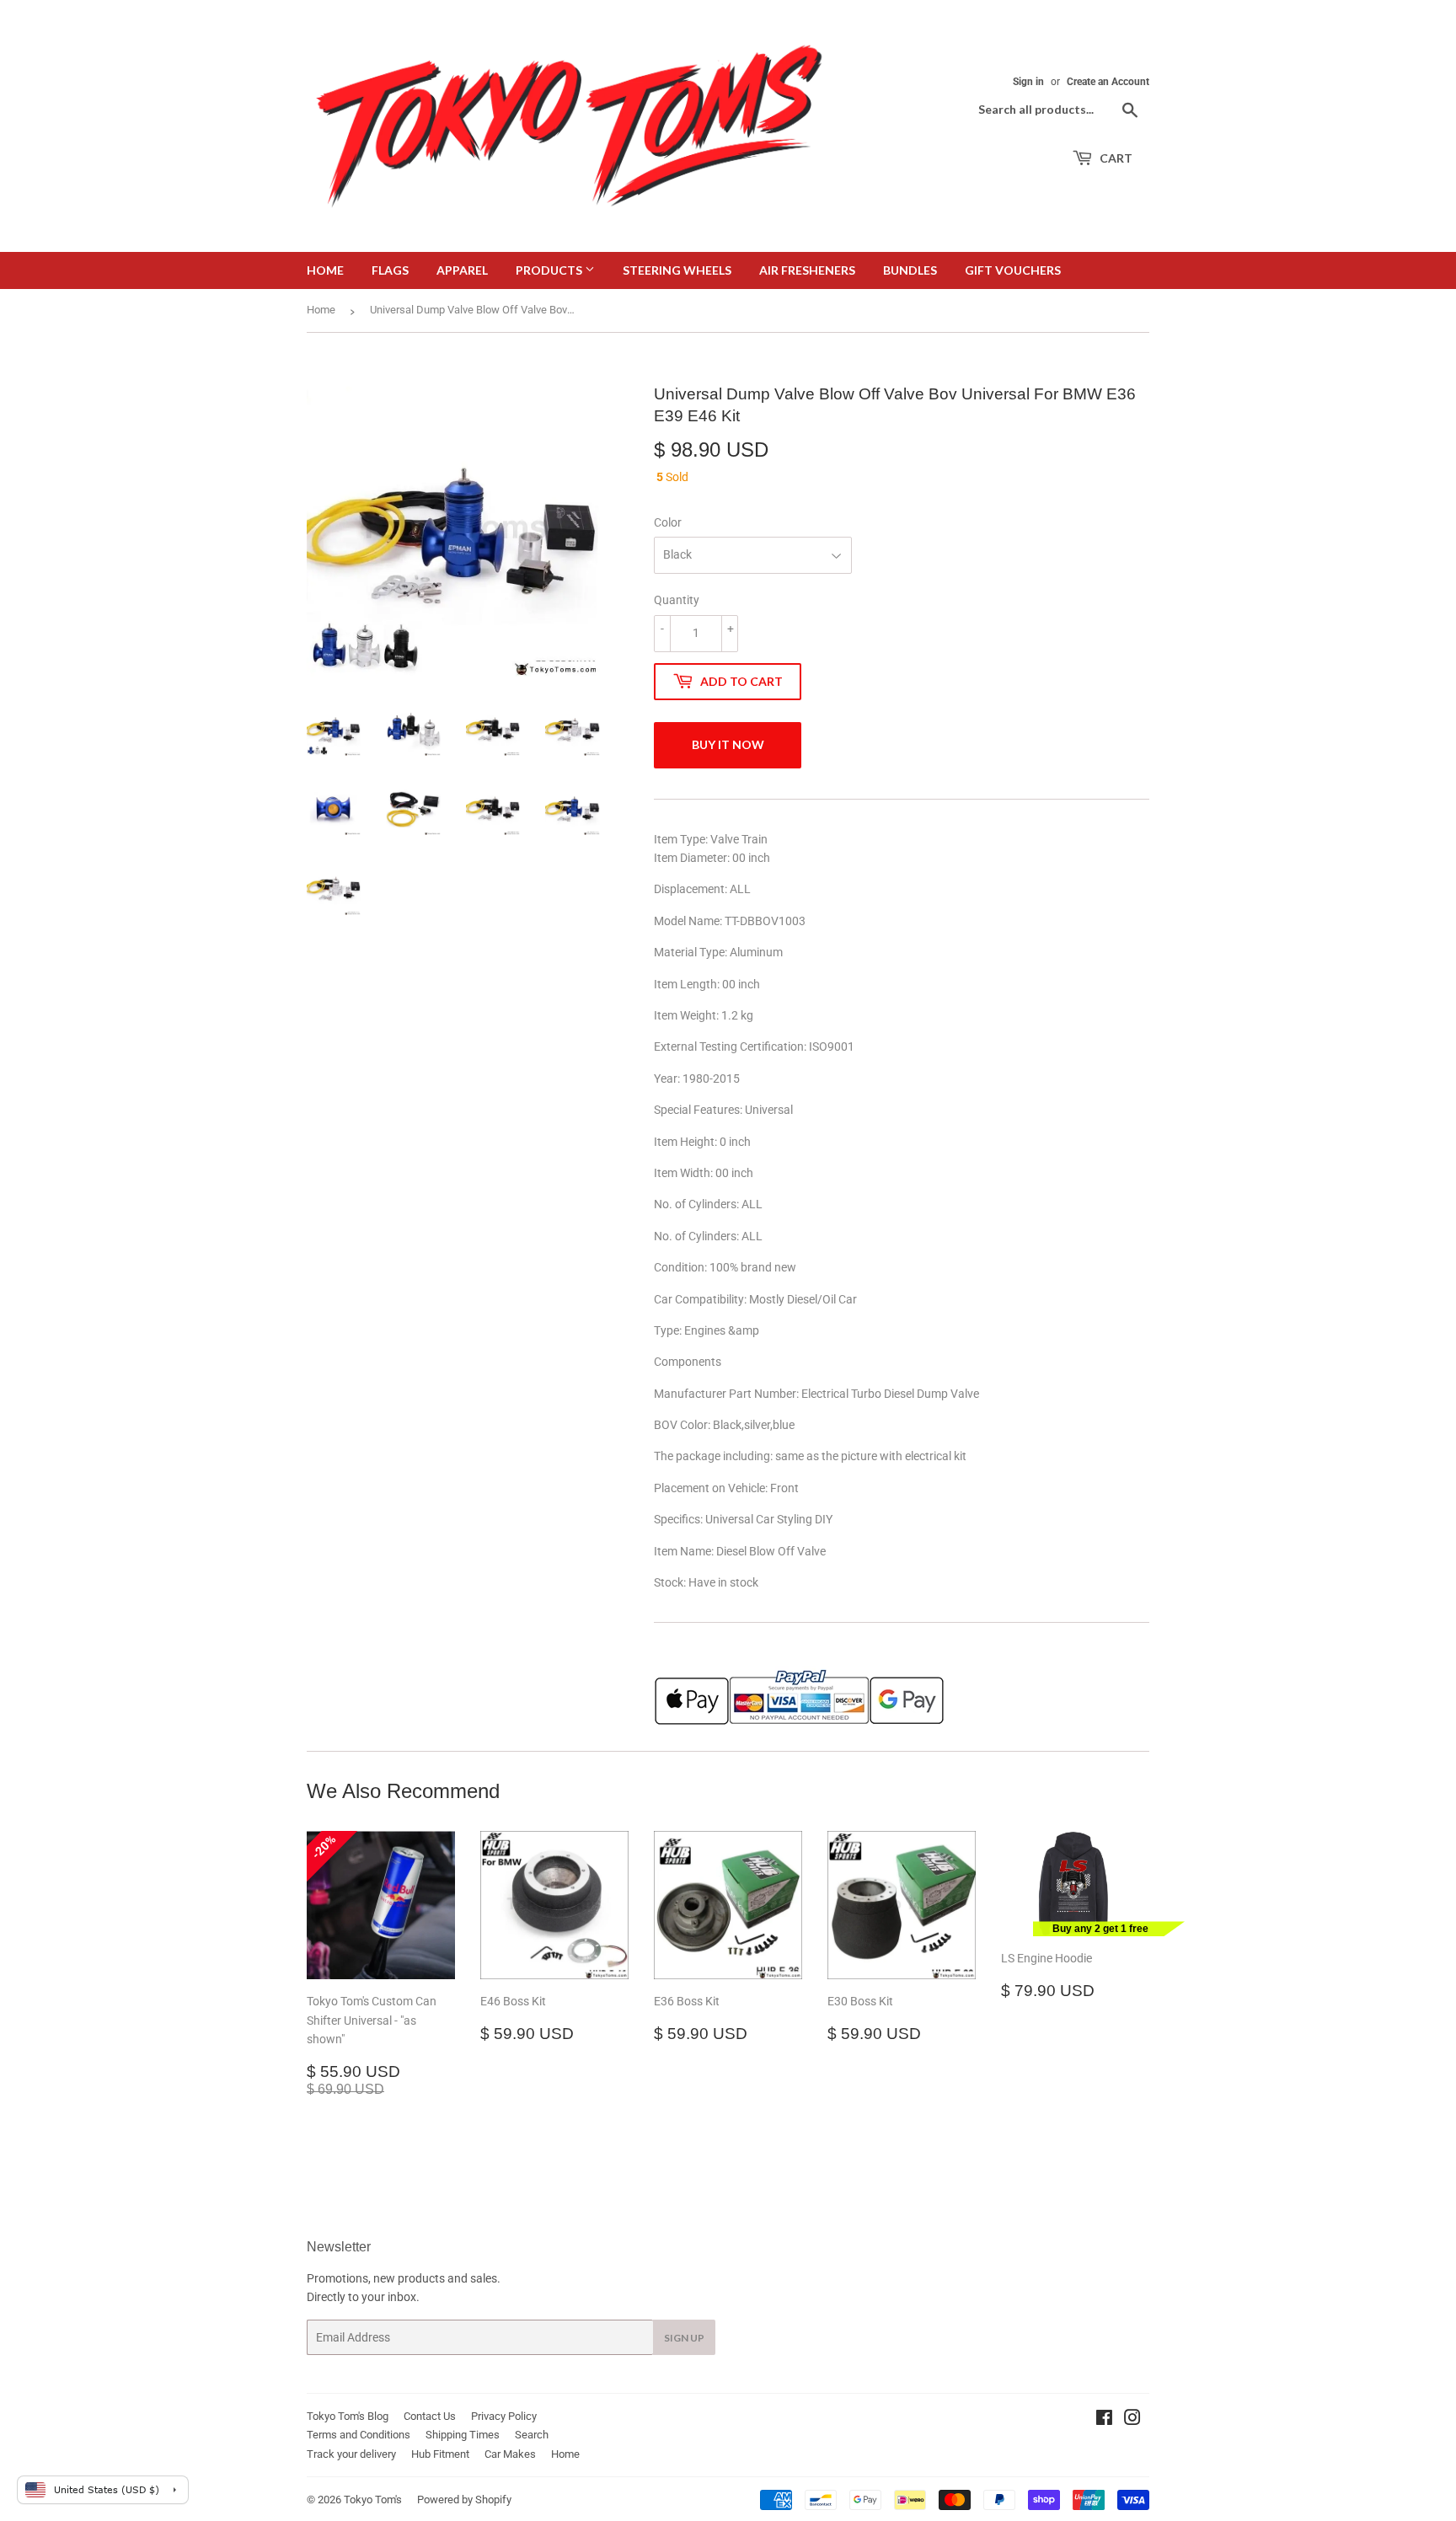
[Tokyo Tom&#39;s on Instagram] (1132, 2420)
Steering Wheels (677, 270)
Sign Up (684, 2338)
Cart (1115, 158)
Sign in (1028, 82)
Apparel (462, 270)
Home (325, 270)
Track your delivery (351, 2454)
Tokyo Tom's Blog (348, 2416)
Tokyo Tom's (373, 2500)
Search (532, 2435)
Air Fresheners (807, 270)
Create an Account (1108, 82)
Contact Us (430, 2416)
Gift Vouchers (1013, 270)
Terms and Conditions (359, 2435)
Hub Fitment (440, 2454)
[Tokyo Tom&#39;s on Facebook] (1104, 2420)
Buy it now (728, 744)
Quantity (677, 600)
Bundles (910, 270)
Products (550, 270)
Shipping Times (463, 2435)
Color (668, 522)
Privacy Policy (504, 2416)
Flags (390, 270)
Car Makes (510, 2454)
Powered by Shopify (464, 2500)
